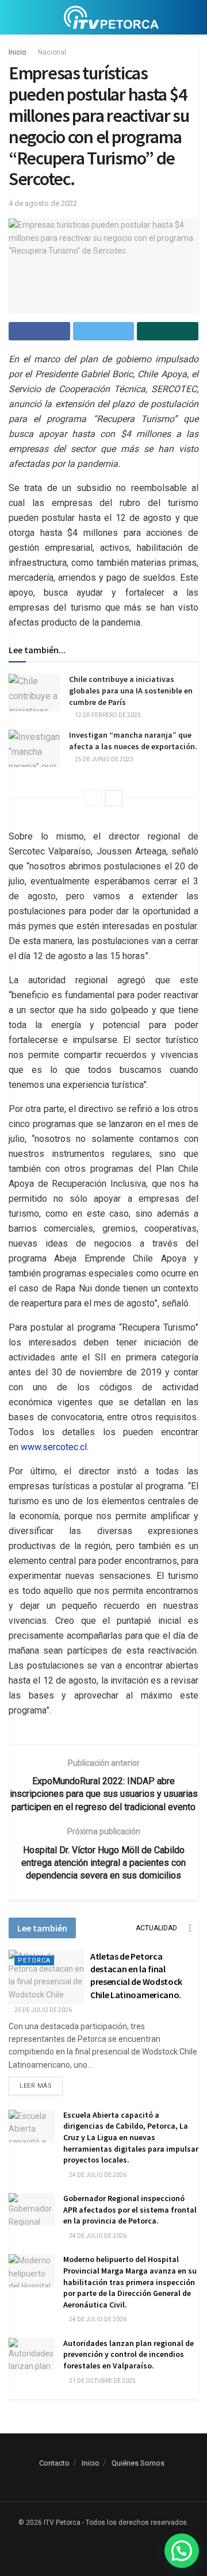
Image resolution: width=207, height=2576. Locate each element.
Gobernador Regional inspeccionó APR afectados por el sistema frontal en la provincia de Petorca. (130, 2209)
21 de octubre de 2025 (102, 2381)
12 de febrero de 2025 (107, 715)
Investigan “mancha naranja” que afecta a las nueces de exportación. (133, 741)
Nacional (52, 52)
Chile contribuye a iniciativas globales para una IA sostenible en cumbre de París (131, 690)
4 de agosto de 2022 (43, 203)
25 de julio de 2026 (43, 2010)
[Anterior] (93, 798)
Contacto (54, 2463)
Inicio (17, 52)
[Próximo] (114, 798)
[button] (182, 2551)
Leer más (36, 2086)
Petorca (34, 1960)
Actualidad (156, 1928)
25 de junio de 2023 (103, 759)
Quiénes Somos (138, 2463)
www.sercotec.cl (54, 1447)
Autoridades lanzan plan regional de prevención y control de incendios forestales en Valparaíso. (129, 2354)
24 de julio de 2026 (97, 2175)
